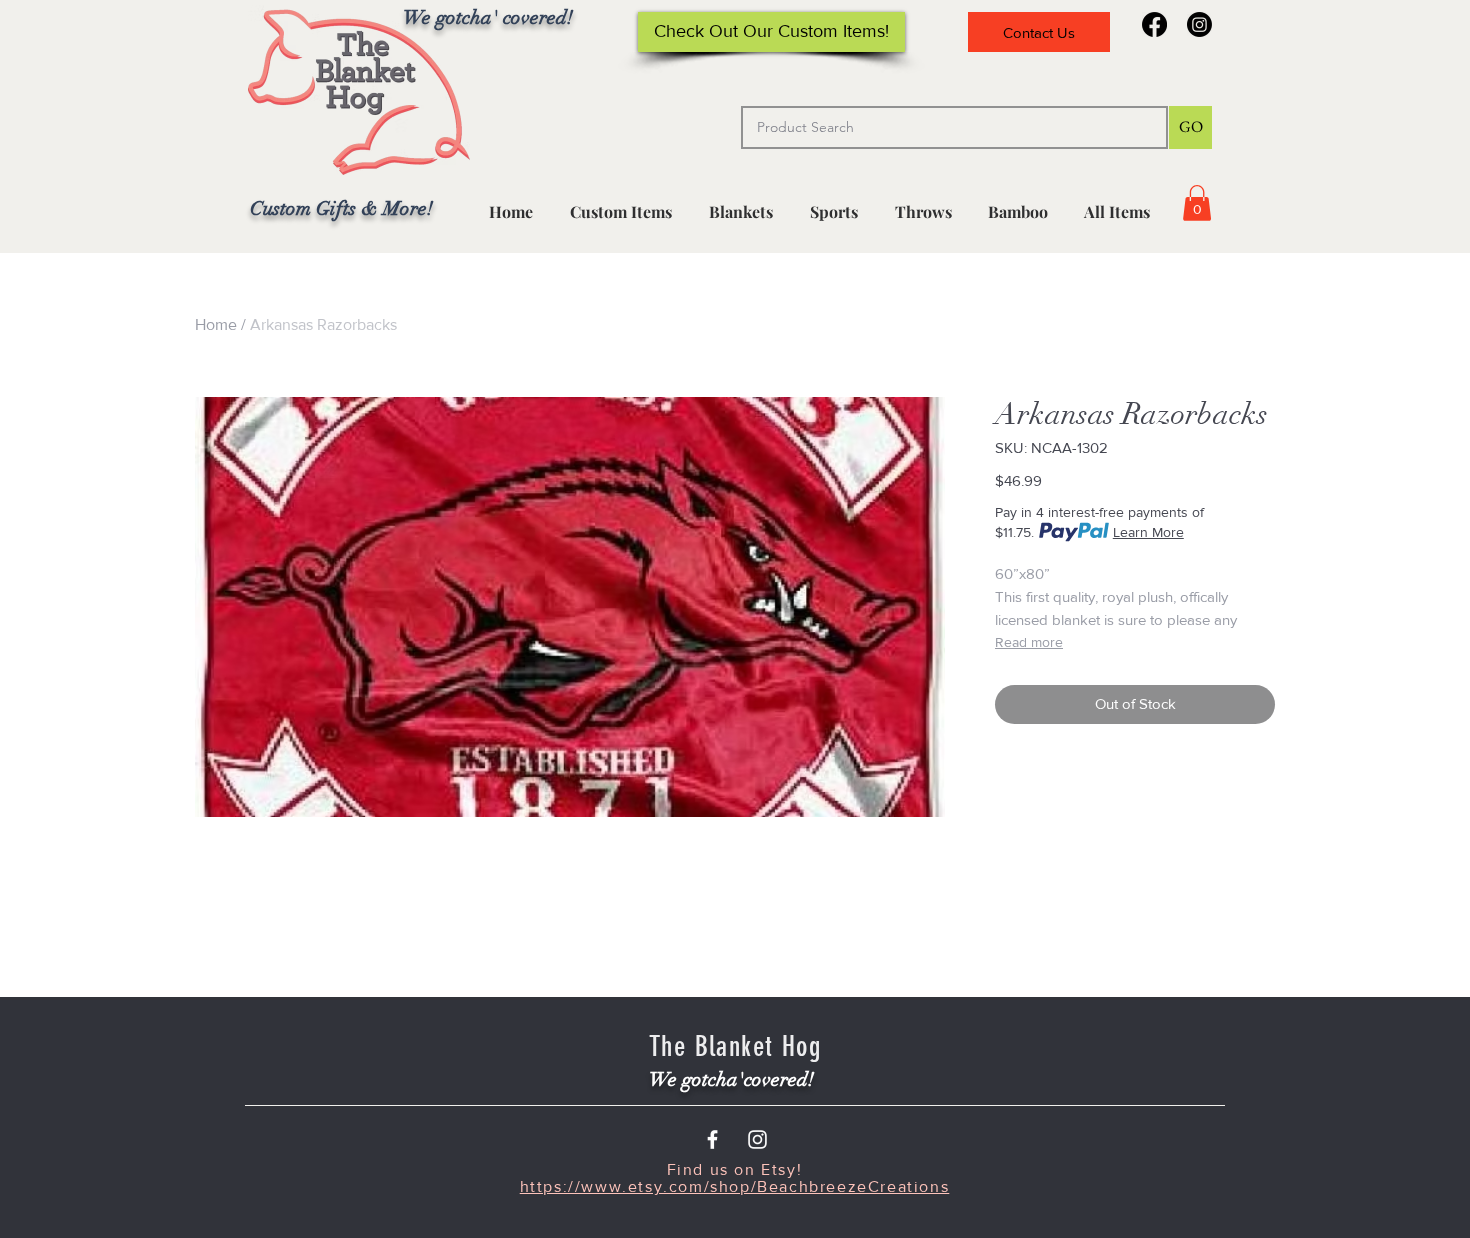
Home (216, 324)
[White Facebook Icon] (712, 1139)
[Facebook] (1154, 24)
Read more (1029, 642)
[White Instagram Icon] (757, 1139)
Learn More (1148, 532)
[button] (833, 203)
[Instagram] (1199, 24)
